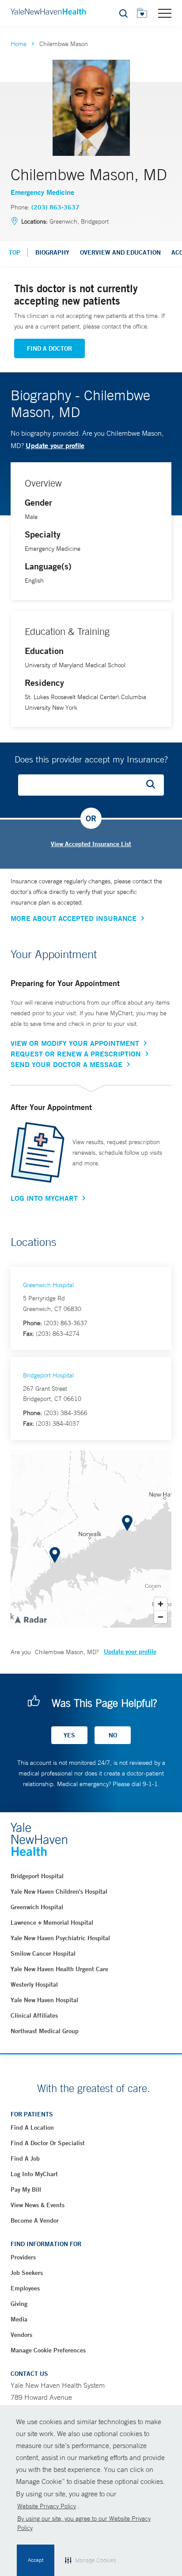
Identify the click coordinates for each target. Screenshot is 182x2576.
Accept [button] (36, 2560)
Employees (25, 2288)
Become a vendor (35, 2220)
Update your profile (55, 445)
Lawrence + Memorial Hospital (52, 1922)
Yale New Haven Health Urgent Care (59, 1969)
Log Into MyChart (44, 1198)
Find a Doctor (49, 348)
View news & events (38, 2205)
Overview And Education (120, 252)
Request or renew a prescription (76, 1054)
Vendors (21, 2335)
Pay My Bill (26, 2189)
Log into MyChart (34, 2174)
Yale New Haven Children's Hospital (59, 1891)
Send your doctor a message (66, 1064)
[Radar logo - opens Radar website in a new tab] (30, 1619)
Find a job (25, 2158)
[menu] (165, 13)
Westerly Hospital (34, 1984)
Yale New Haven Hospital (44, 2000)
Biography (52, 252)
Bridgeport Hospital (48, 1375)
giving (19, 2304)
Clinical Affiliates (34, 2015)
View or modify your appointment (75, 1043)
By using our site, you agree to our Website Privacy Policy (84, 2523)
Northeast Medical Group (45, 2031)
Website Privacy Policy (47, 2506)
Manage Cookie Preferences (48, 2350)
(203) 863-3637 (55, 207)
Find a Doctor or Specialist (48, 2143)
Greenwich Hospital (48, 1285)
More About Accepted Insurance (74, 918)
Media (19, 2319)
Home (19, 44)
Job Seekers (27, 2273)
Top (15, 252)
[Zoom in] (161, 1604)
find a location (32, 2127)
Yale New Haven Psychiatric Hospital (60, 1938)
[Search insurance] (154, 785)
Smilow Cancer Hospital (43, 1953)
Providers (23, 2257)
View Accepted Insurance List (91, 844)
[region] (91, 1539)
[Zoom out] (161, 1617)
